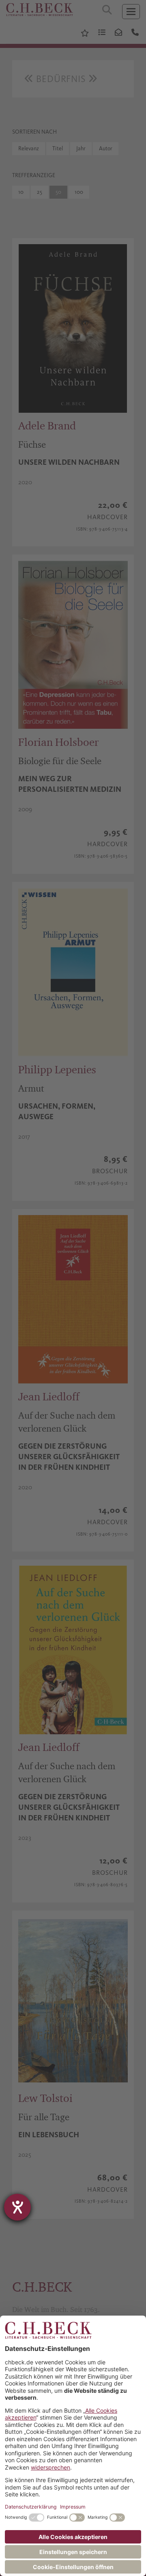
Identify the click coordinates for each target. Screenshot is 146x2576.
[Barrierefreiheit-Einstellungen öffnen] (17, 2207)
